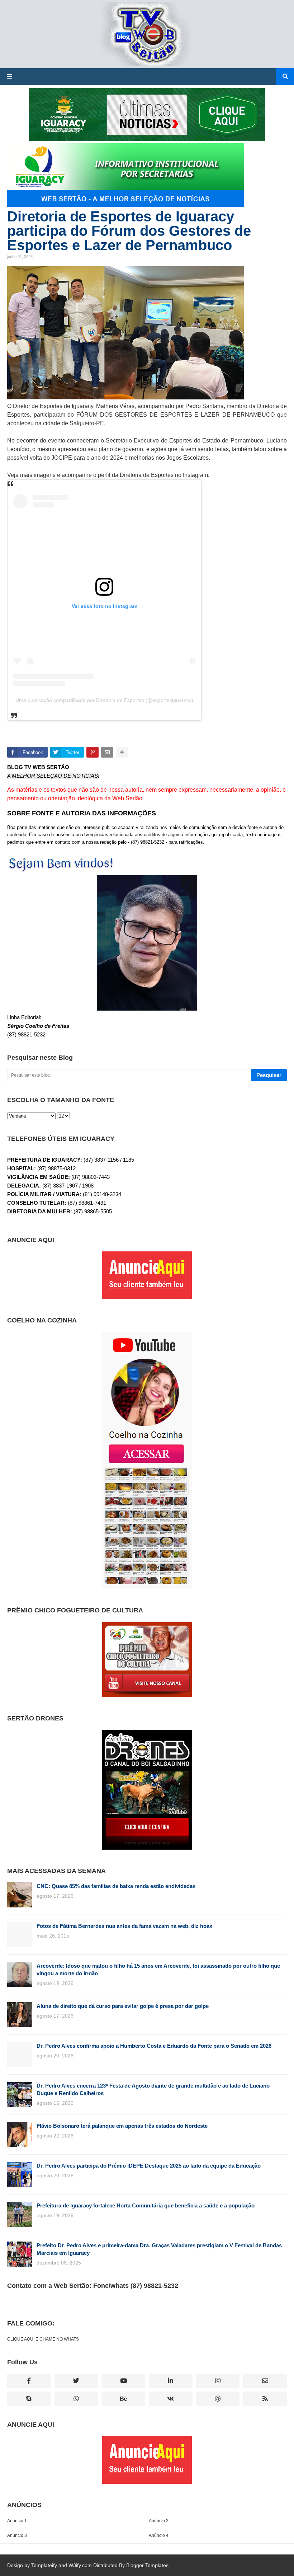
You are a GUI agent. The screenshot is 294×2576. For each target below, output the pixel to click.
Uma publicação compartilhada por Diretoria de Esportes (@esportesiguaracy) (104, 700)
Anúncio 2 (159, 2521)
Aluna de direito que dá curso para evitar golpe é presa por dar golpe (123, 2006)
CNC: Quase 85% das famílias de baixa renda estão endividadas (116, 1886)
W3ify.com (80, 2565)
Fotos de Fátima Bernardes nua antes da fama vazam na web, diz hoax (124, 1926)
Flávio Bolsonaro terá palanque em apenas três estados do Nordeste (122, 2126)
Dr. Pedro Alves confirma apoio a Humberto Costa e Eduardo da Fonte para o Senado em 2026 (154, 2046)
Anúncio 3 (17, 2535)
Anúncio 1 (17, 2521)
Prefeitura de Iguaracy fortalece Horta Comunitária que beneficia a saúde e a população (146, 2205)
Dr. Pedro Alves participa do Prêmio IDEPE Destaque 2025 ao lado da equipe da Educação (149, 2166)
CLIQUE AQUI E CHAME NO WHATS (43, 2339)
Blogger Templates (147, 2565)
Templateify (44, 2565)
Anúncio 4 (159, 2535)
